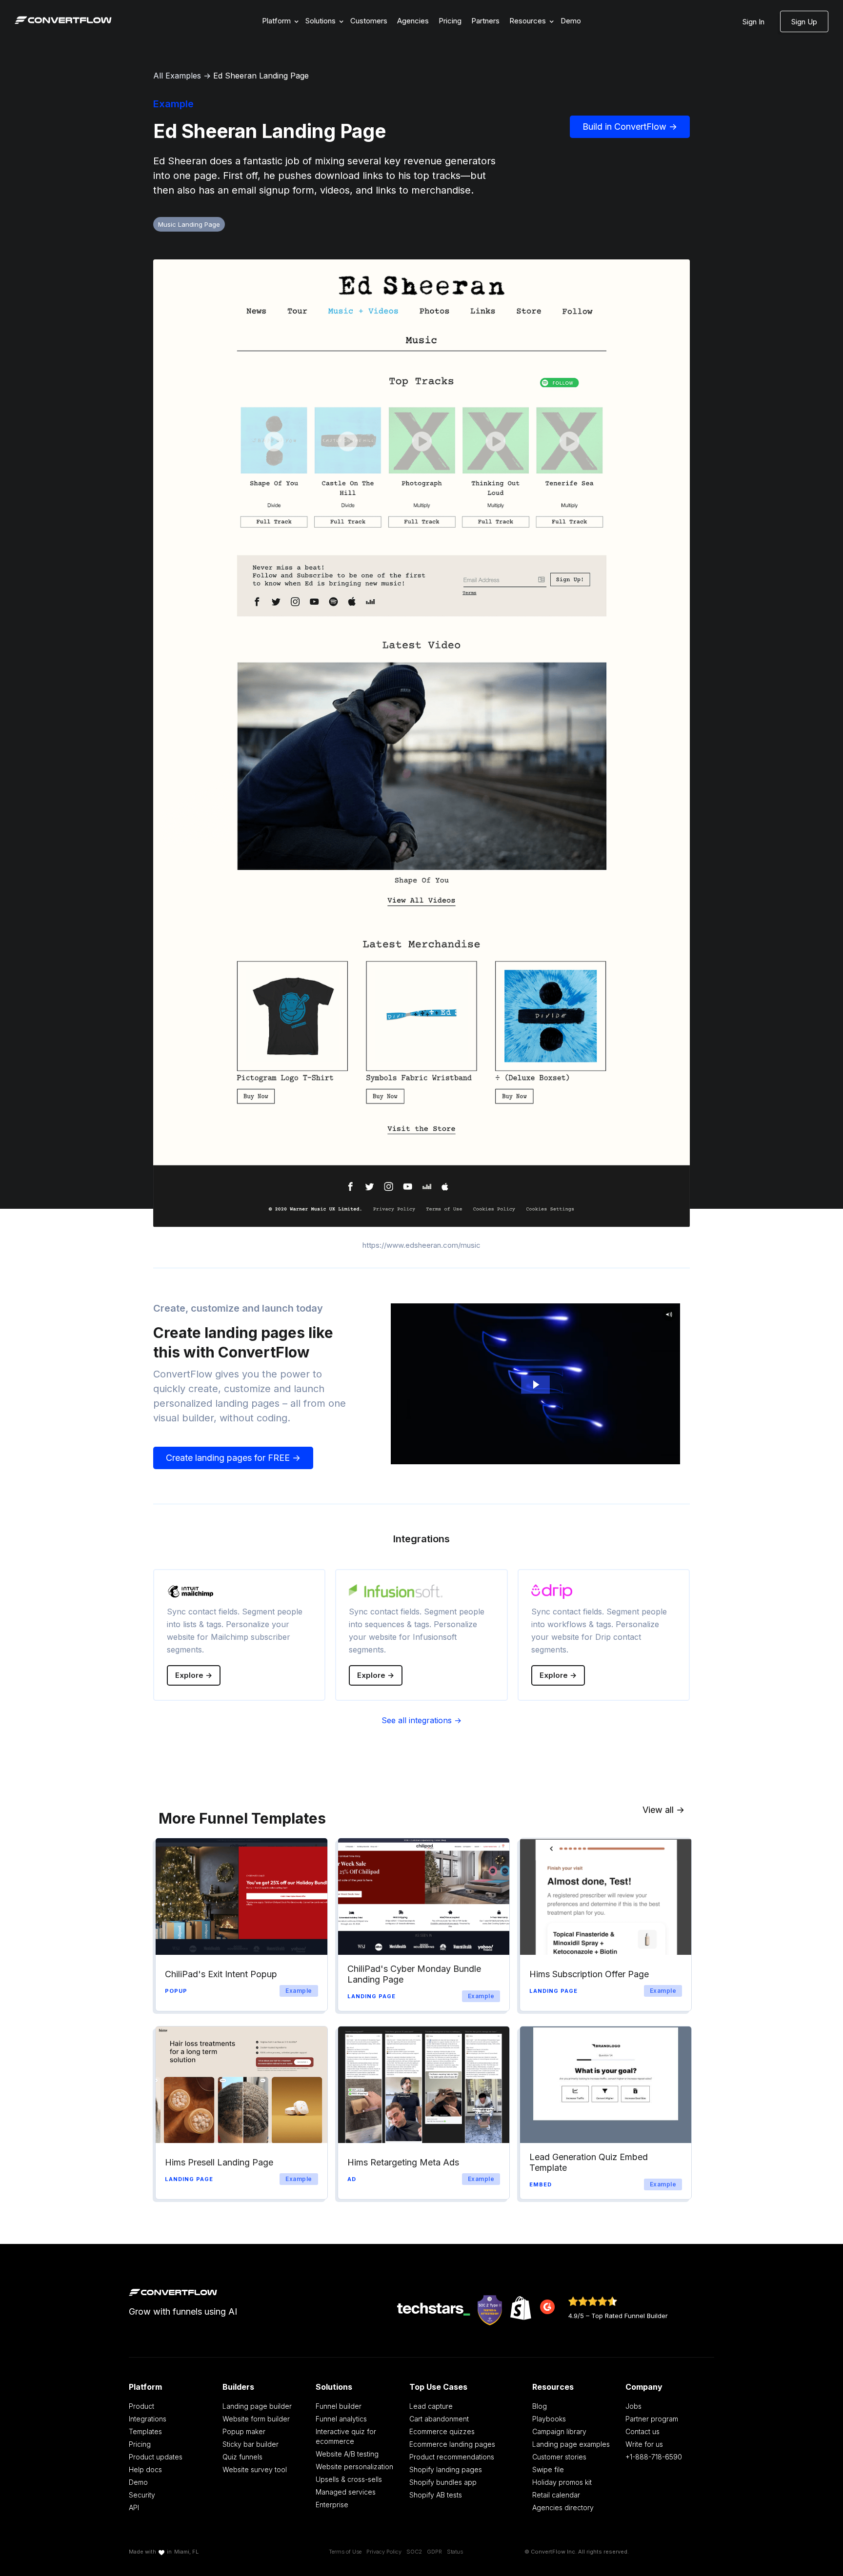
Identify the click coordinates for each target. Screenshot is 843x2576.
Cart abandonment (439, 2419)
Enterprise (332, 2505)
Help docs (145, 2469)
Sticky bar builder (251, 2444)
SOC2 (414, 2552)
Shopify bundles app (443, 2482)
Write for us (644, 2444)
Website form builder (256, 2419)
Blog (540, 2406)
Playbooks (549, 2419)
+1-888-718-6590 (654, 2457)
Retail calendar (556, 2495)
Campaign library (559, 2431)
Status (455, 2552)
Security (142, 2495)
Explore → (194, 1675)
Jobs (633, 2406)
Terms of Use (345, 2552)
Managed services (346, 2492)
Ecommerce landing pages (452, 2444)
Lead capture (431, 2406)
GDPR (434, 2552)
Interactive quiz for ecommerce (346, 2436)
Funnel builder (339, 2406)
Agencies (413, 21)
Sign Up (804, 22)
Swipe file (548, 2469)
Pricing (450, 21)
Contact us (642, 2431)
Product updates (156, 2457)
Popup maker (244, 2431)
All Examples (177, 76)
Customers (369, 21)
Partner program (652, 2419)
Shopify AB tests (436, 2495)
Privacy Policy (384, 2552)
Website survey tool (255, 2469)
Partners (485, 21)
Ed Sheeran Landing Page (261, 76)
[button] (279, 21)
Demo (571, 21)
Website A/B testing (347, 2454)
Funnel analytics (341, 2419)
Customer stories (559, 2457)
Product (141, 2406)
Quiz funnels (242, 2457)
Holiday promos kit (562, 2482)
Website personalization (354, 2467)
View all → (663, 1810)
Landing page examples (571, 2444)
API (134, 2507)
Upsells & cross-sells (349, 2479)
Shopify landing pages (446, 2469)
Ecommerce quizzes (442, 2431)
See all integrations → (421, 1720)
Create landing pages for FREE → (233, 1458)
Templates (145, 2431)
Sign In (753, 22)
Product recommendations (452, 2457)
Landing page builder (257, 2406)
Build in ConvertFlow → (630, 127)
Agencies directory (563, 2507)
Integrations (148, 2419)
